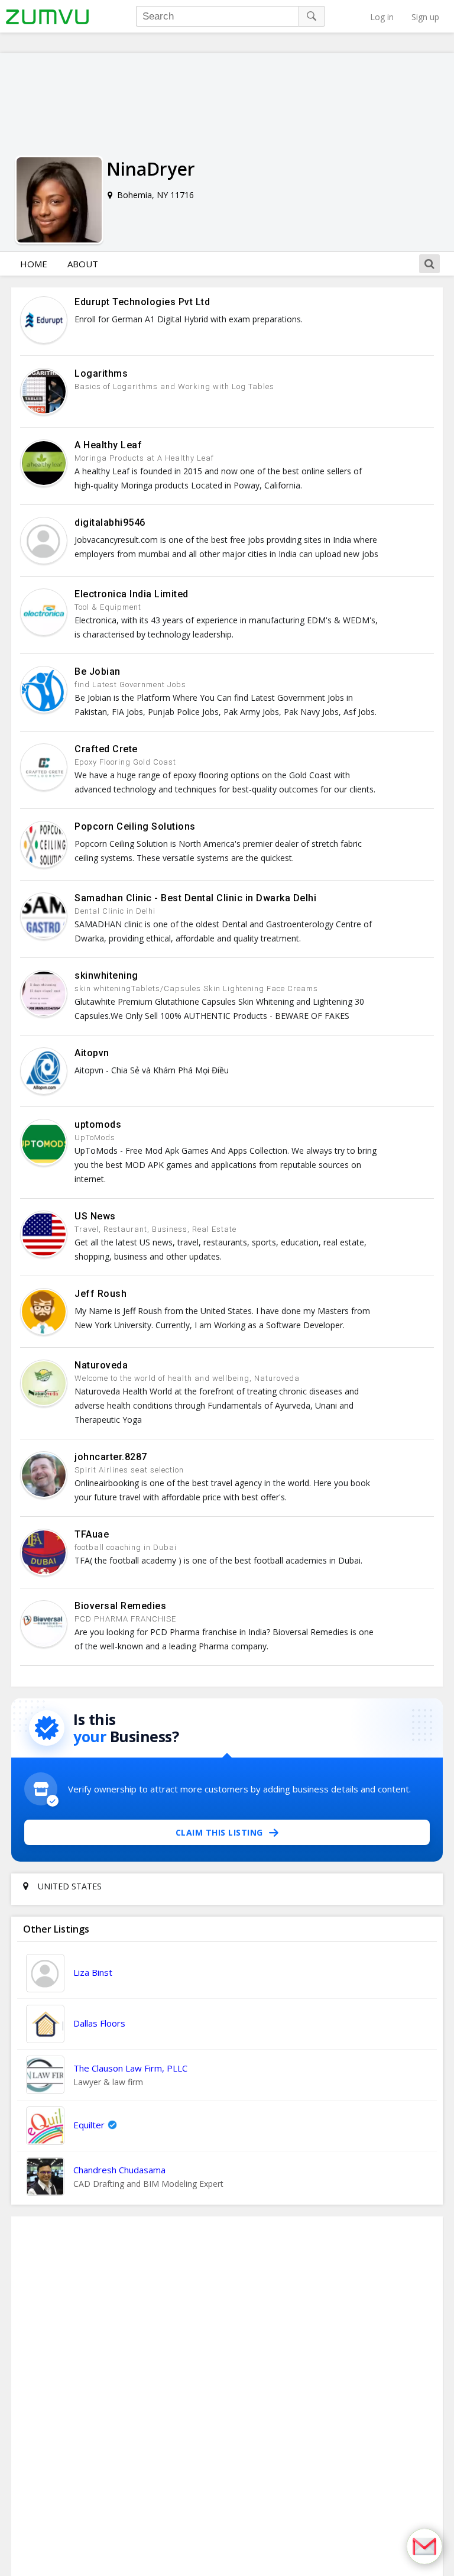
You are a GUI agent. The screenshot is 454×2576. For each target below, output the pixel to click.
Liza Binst (93, 1972)
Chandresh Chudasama (119, 2170)
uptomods (98, 1124)
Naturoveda (101, 1365)
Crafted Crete (106, 749)
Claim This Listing (219, 1832)
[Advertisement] (227, 2396)
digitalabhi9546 (110, 522)
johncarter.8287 (111, 1457)
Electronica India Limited (132, 594)
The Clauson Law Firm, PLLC (130, 2068)
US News (95, 1216)
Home (34, 264)
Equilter (89, 2125)
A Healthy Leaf (108, 445)
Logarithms (101, 373)
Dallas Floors (99, 2023)
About (83, 264)
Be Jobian (98, 671)
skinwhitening (106, 975)
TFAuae (92, 1534)
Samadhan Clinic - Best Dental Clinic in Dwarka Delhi (195, 898)
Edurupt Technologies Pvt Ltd (142, 302)
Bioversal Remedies (120, 1606)
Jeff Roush (100, 1294)
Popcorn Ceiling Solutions (135, 826)
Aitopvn (92, 1053)
